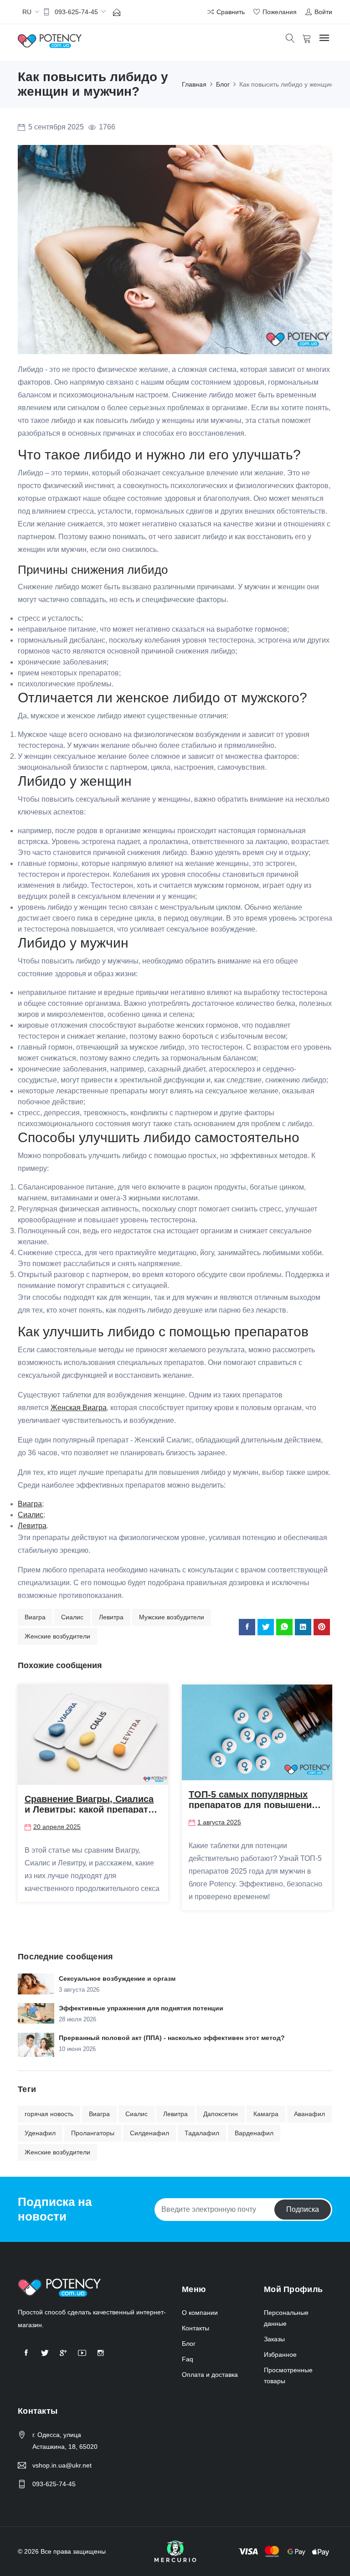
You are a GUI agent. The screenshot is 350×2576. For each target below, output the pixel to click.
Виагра (35, 1617)
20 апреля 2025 (57, 1827)
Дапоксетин (221, 2114)
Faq (188, 2359)
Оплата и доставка (210, 2375)
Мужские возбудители (172, 1617)
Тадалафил (202, 2133)
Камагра (266, 2114)
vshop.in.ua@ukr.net (62, 2465)
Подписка (303, 2209)
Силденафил (149, 2133)
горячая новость (49, 2114)
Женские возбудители (57, 1636)
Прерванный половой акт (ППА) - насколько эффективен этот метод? (172, 2038)
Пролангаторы (93, 2133)
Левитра (111, 1617)
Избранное (280, 2354)
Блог (189, 2344)
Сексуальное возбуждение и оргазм (117, 1978)
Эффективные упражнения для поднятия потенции (141, 2008)
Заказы (274, 2339)
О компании (200, 2313)
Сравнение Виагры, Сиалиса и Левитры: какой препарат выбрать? (89, 1809)
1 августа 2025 (219, 1822)
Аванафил (309, 2114)
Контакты (196, 2328)
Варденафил (254, 2133)
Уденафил (40, 2133)
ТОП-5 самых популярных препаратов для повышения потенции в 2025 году (253, 1805)
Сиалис (72, 1617)
